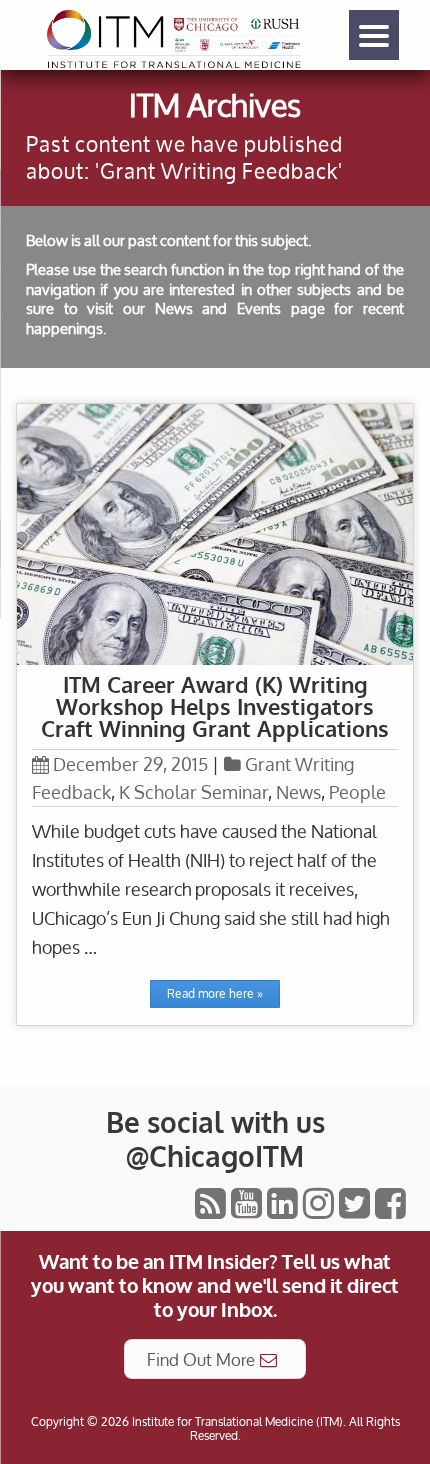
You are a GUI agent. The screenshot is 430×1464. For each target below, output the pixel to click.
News (298, 792)
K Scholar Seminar (193, 792)
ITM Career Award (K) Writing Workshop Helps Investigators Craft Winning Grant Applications (215, 706)
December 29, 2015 (130, 764)
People (357, 792)
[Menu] (374, 35)
